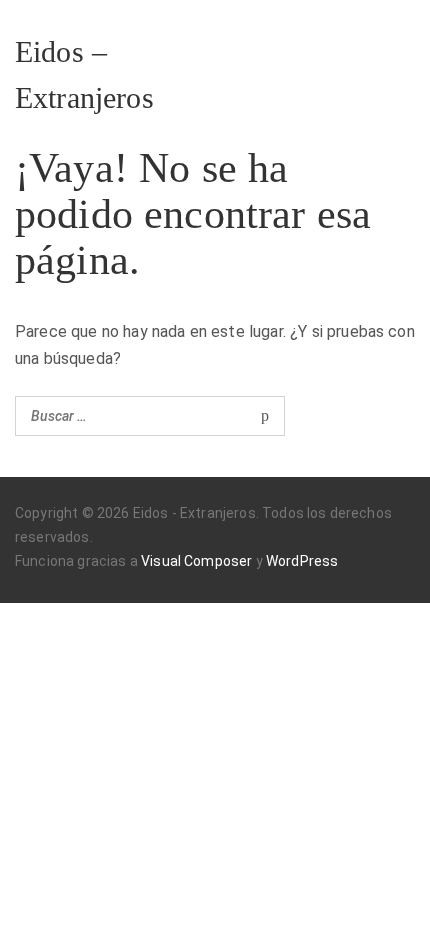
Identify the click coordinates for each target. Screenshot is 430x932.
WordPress (302, 561)
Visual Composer (196, 561)
